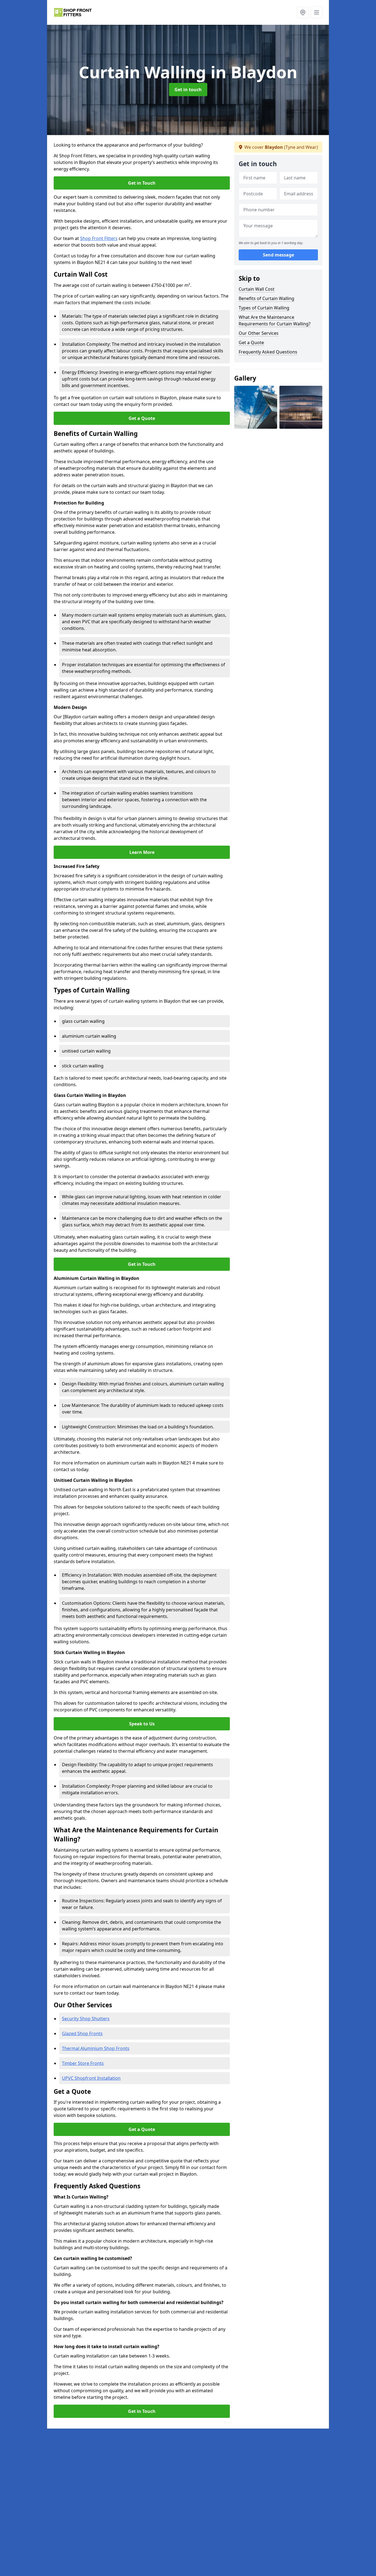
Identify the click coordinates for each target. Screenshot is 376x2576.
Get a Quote (142, 418)
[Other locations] (303, 12)
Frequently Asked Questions (268, 352)
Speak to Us (142, 1724)
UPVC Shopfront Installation (91, 2078)
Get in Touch (142, 183)
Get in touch (188, 90)
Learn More (142, 852)
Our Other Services (259, 333)
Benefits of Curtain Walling (266, 298)
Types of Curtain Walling (264, 308)
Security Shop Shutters (86, 2019)
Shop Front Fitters (99, 238)
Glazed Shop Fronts (82, 2033)
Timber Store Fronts (83, 2063)
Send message (278, 255)
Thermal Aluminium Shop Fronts (96, 2048)
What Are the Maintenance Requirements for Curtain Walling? (275, 320)
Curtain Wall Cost (257, 289)
